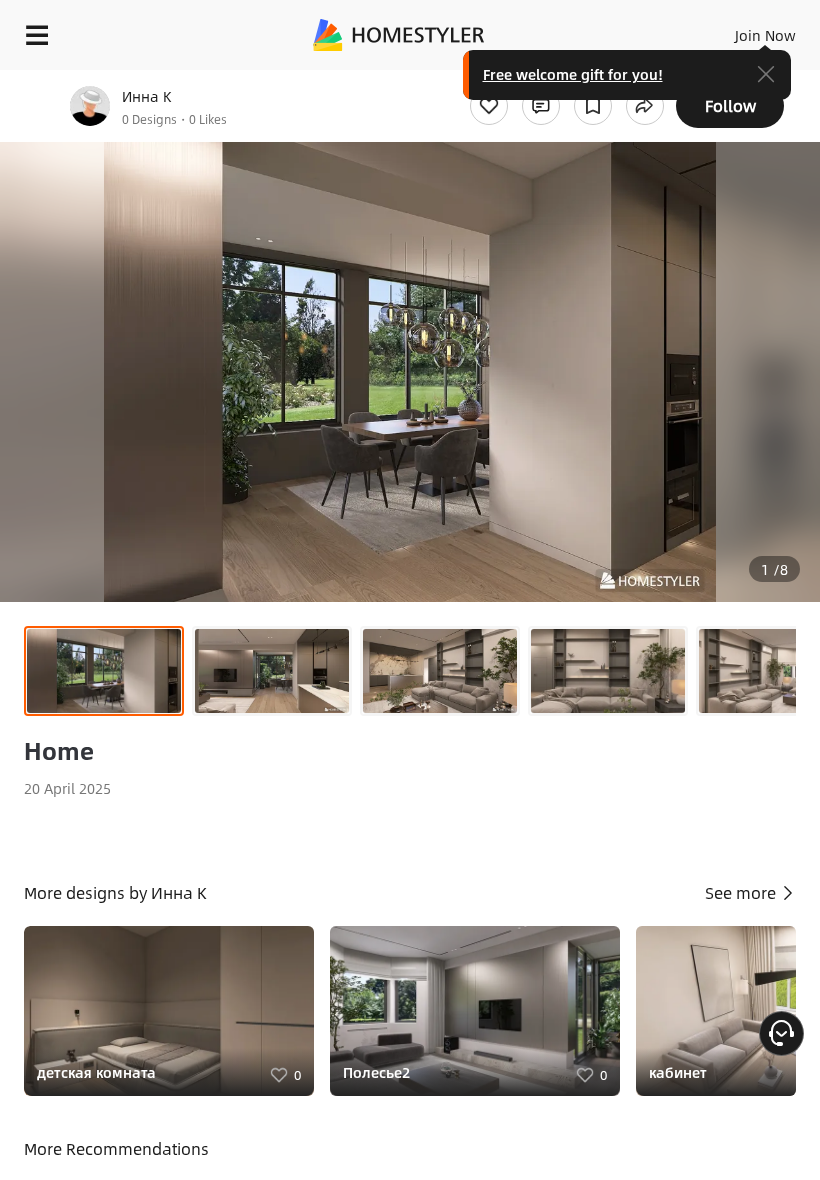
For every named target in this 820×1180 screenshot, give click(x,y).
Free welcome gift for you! (573, 74)
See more (742, 892)
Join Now (765, 35)
